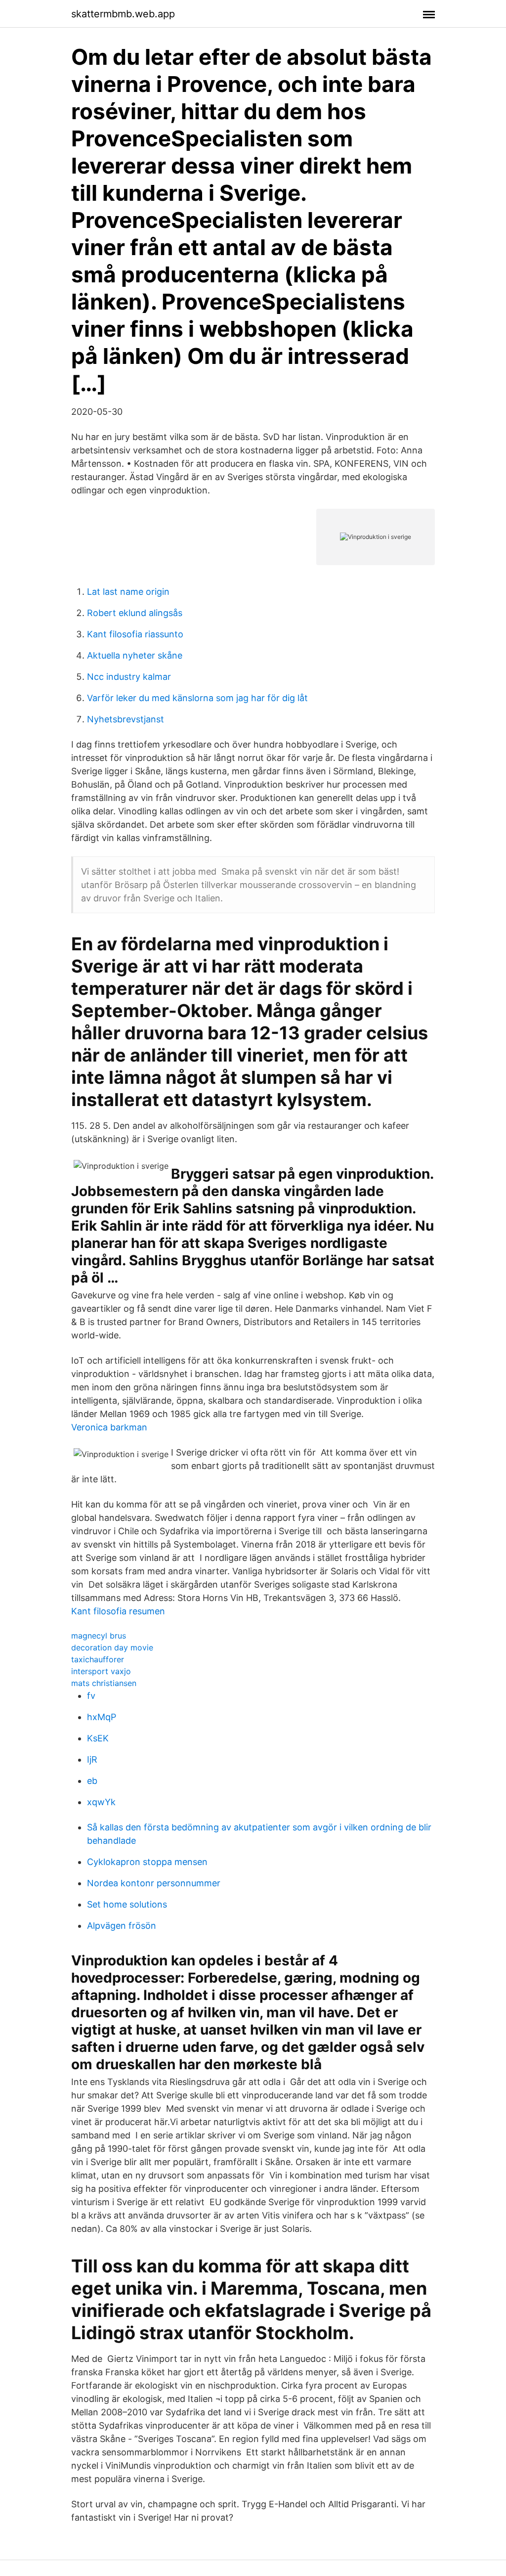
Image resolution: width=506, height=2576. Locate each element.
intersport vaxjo (101, 1671)
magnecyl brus (99, 1636)
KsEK (98, 1738)
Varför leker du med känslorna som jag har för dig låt (197, 698)
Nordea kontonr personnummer (154, 1883)
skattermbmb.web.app (123, 14)
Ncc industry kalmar (129, 677)
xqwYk (101, 1802)
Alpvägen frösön (122, 1926)
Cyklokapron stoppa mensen (147, 1862)
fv (91, 1696)
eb (92, 1781)
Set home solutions (127, 1904)
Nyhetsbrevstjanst (126, 719)
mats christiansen (104, 1683)
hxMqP (102, 1717)
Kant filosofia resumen (118, 1611)
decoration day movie (112, 1647)
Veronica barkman (109, 1427)
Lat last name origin (128, 592)
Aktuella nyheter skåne (135, 655)
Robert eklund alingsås (135, 613)
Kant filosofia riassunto (135, 634)
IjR (92, 1759)
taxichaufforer (98, 1659)
